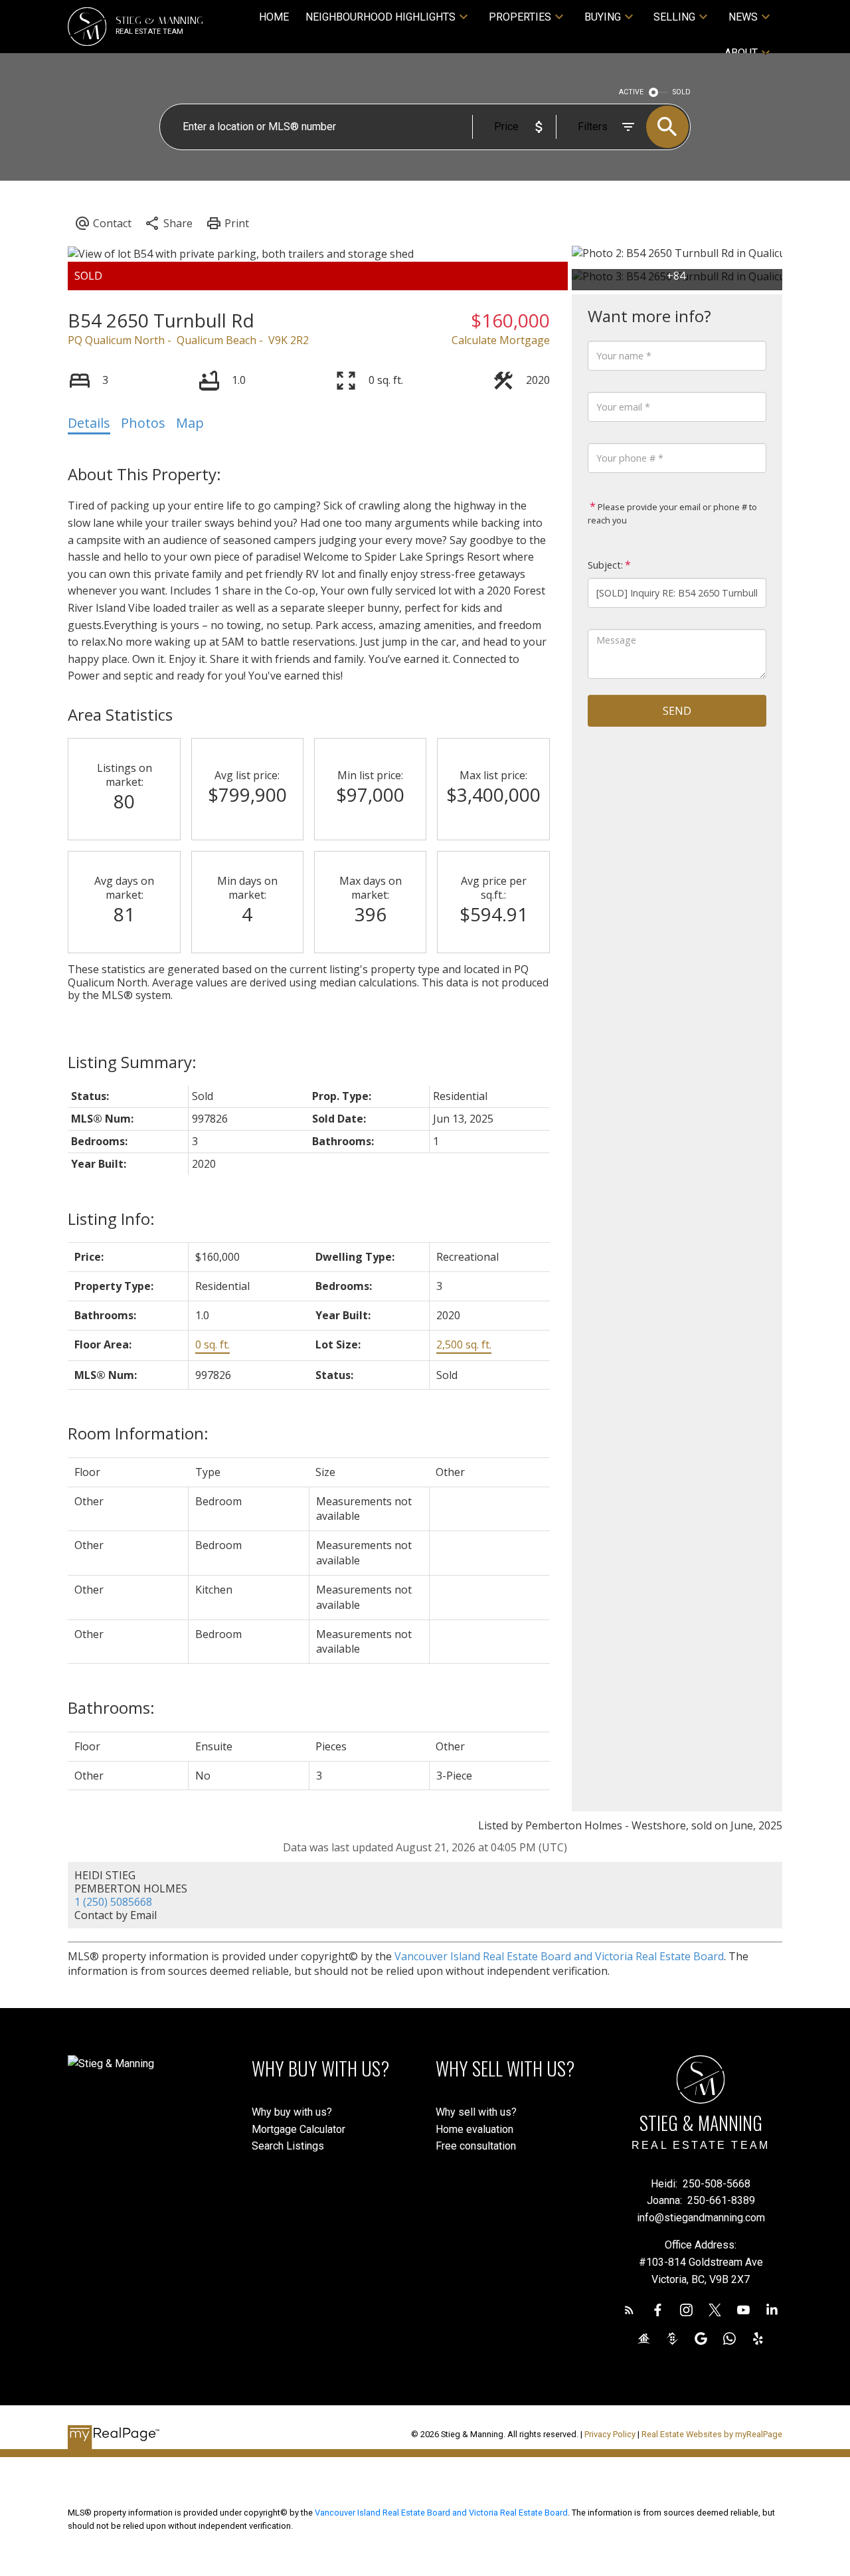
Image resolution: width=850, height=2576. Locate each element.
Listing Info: (111, 1219)
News (743, 17)
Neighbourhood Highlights (381, 17)
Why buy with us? (292, 2112)
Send (677, 711)
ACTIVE (631, 92)
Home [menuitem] (274, 17)
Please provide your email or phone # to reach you (672, 513)
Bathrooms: (111, 1707)
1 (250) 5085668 (113, 1902)
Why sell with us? (476, 2112)
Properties (520, 17)
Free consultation (476, 2146)
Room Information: (138, 1433)
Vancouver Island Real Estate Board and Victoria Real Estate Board (559, 1956)
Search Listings (288, 2146)
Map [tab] (190, 423)
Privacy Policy (610, 2434)
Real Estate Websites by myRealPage (712, 2434)
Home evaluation (474, 2129)
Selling (674, 17)
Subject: (605, 565)
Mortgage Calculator (298, 2129)
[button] (629, 2310)
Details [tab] (89, 423)
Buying (603, 17)
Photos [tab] (143, 423)
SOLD (682, 92)
